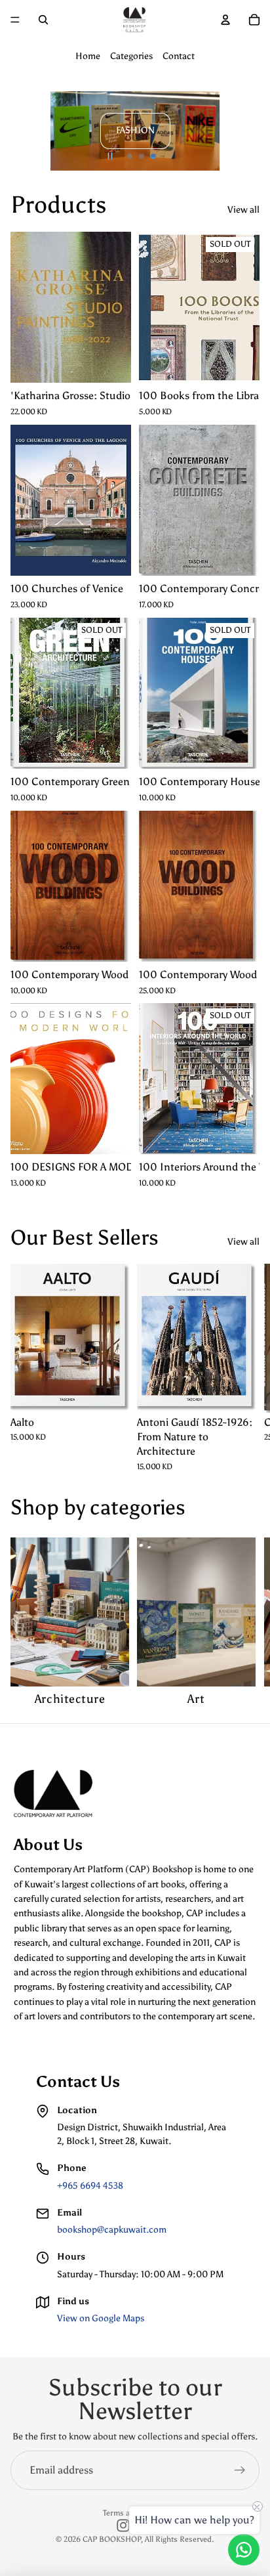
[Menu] (15, 20)
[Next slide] (244, 131)
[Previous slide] (26, 131)
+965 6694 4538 (90, 2186)
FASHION (135, 130)
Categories (131, 56)
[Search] (43, 20)
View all (243, 210)
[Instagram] (123, 2525)
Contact (179, 56)
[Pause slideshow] (110, 156)
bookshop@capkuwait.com (112, 2230)
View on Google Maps (101, 2318)
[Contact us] (244, 2550)
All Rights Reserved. (180, 2539)
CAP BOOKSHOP (112, 2539)
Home (88, 56)
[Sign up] (240, 2470)
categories (138, 1507)
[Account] (225, 20)
